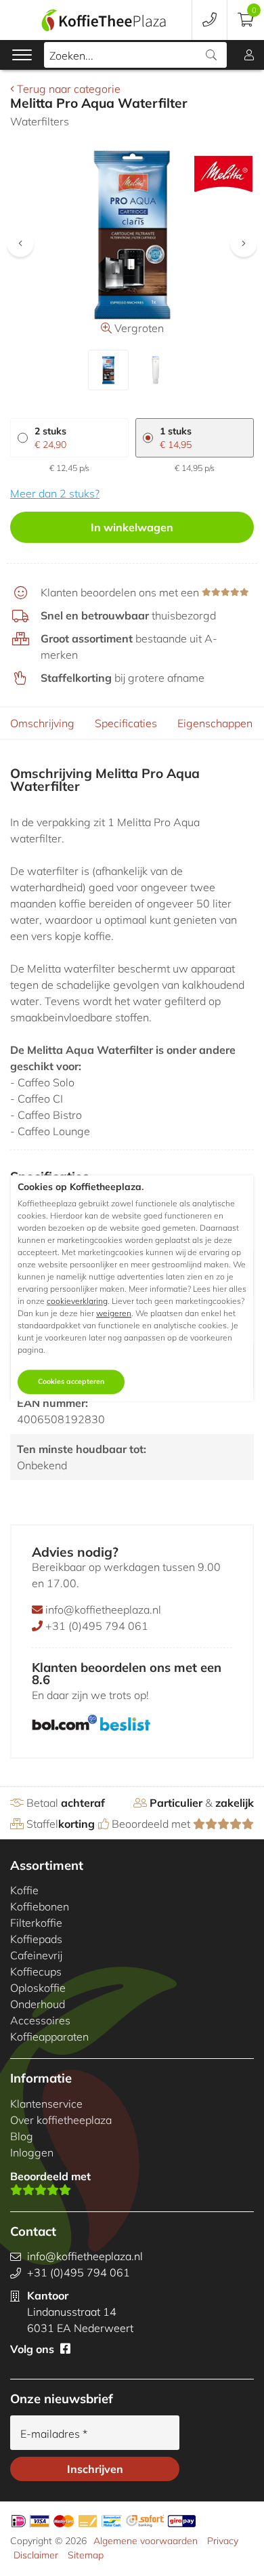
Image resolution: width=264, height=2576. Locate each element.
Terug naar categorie (67, 89)
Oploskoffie (38, 1988)
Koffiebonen (40, 1906)
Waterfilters (40, 121)
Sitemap (86, 2555)
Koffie (24, 1890)
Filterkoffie (36, 1923)
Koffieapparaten (49, 2037)
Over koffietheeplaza (61, 2120)
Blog (22, 2136)
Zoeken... (71, 56)
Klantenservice (46, 2104)
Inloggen (32, 2152)
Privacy (223, 2541)
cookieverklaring (77, 1302)
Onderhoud (38, 2004)
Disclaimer (36, 2555)
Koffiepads (36, 1939)
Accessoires (40, 2020)
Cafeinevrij (36, 1955)
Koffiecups (36, 1971)
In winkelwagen (132, 527)
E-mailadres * (54, 2434)
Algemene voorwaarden (146, 2541)
